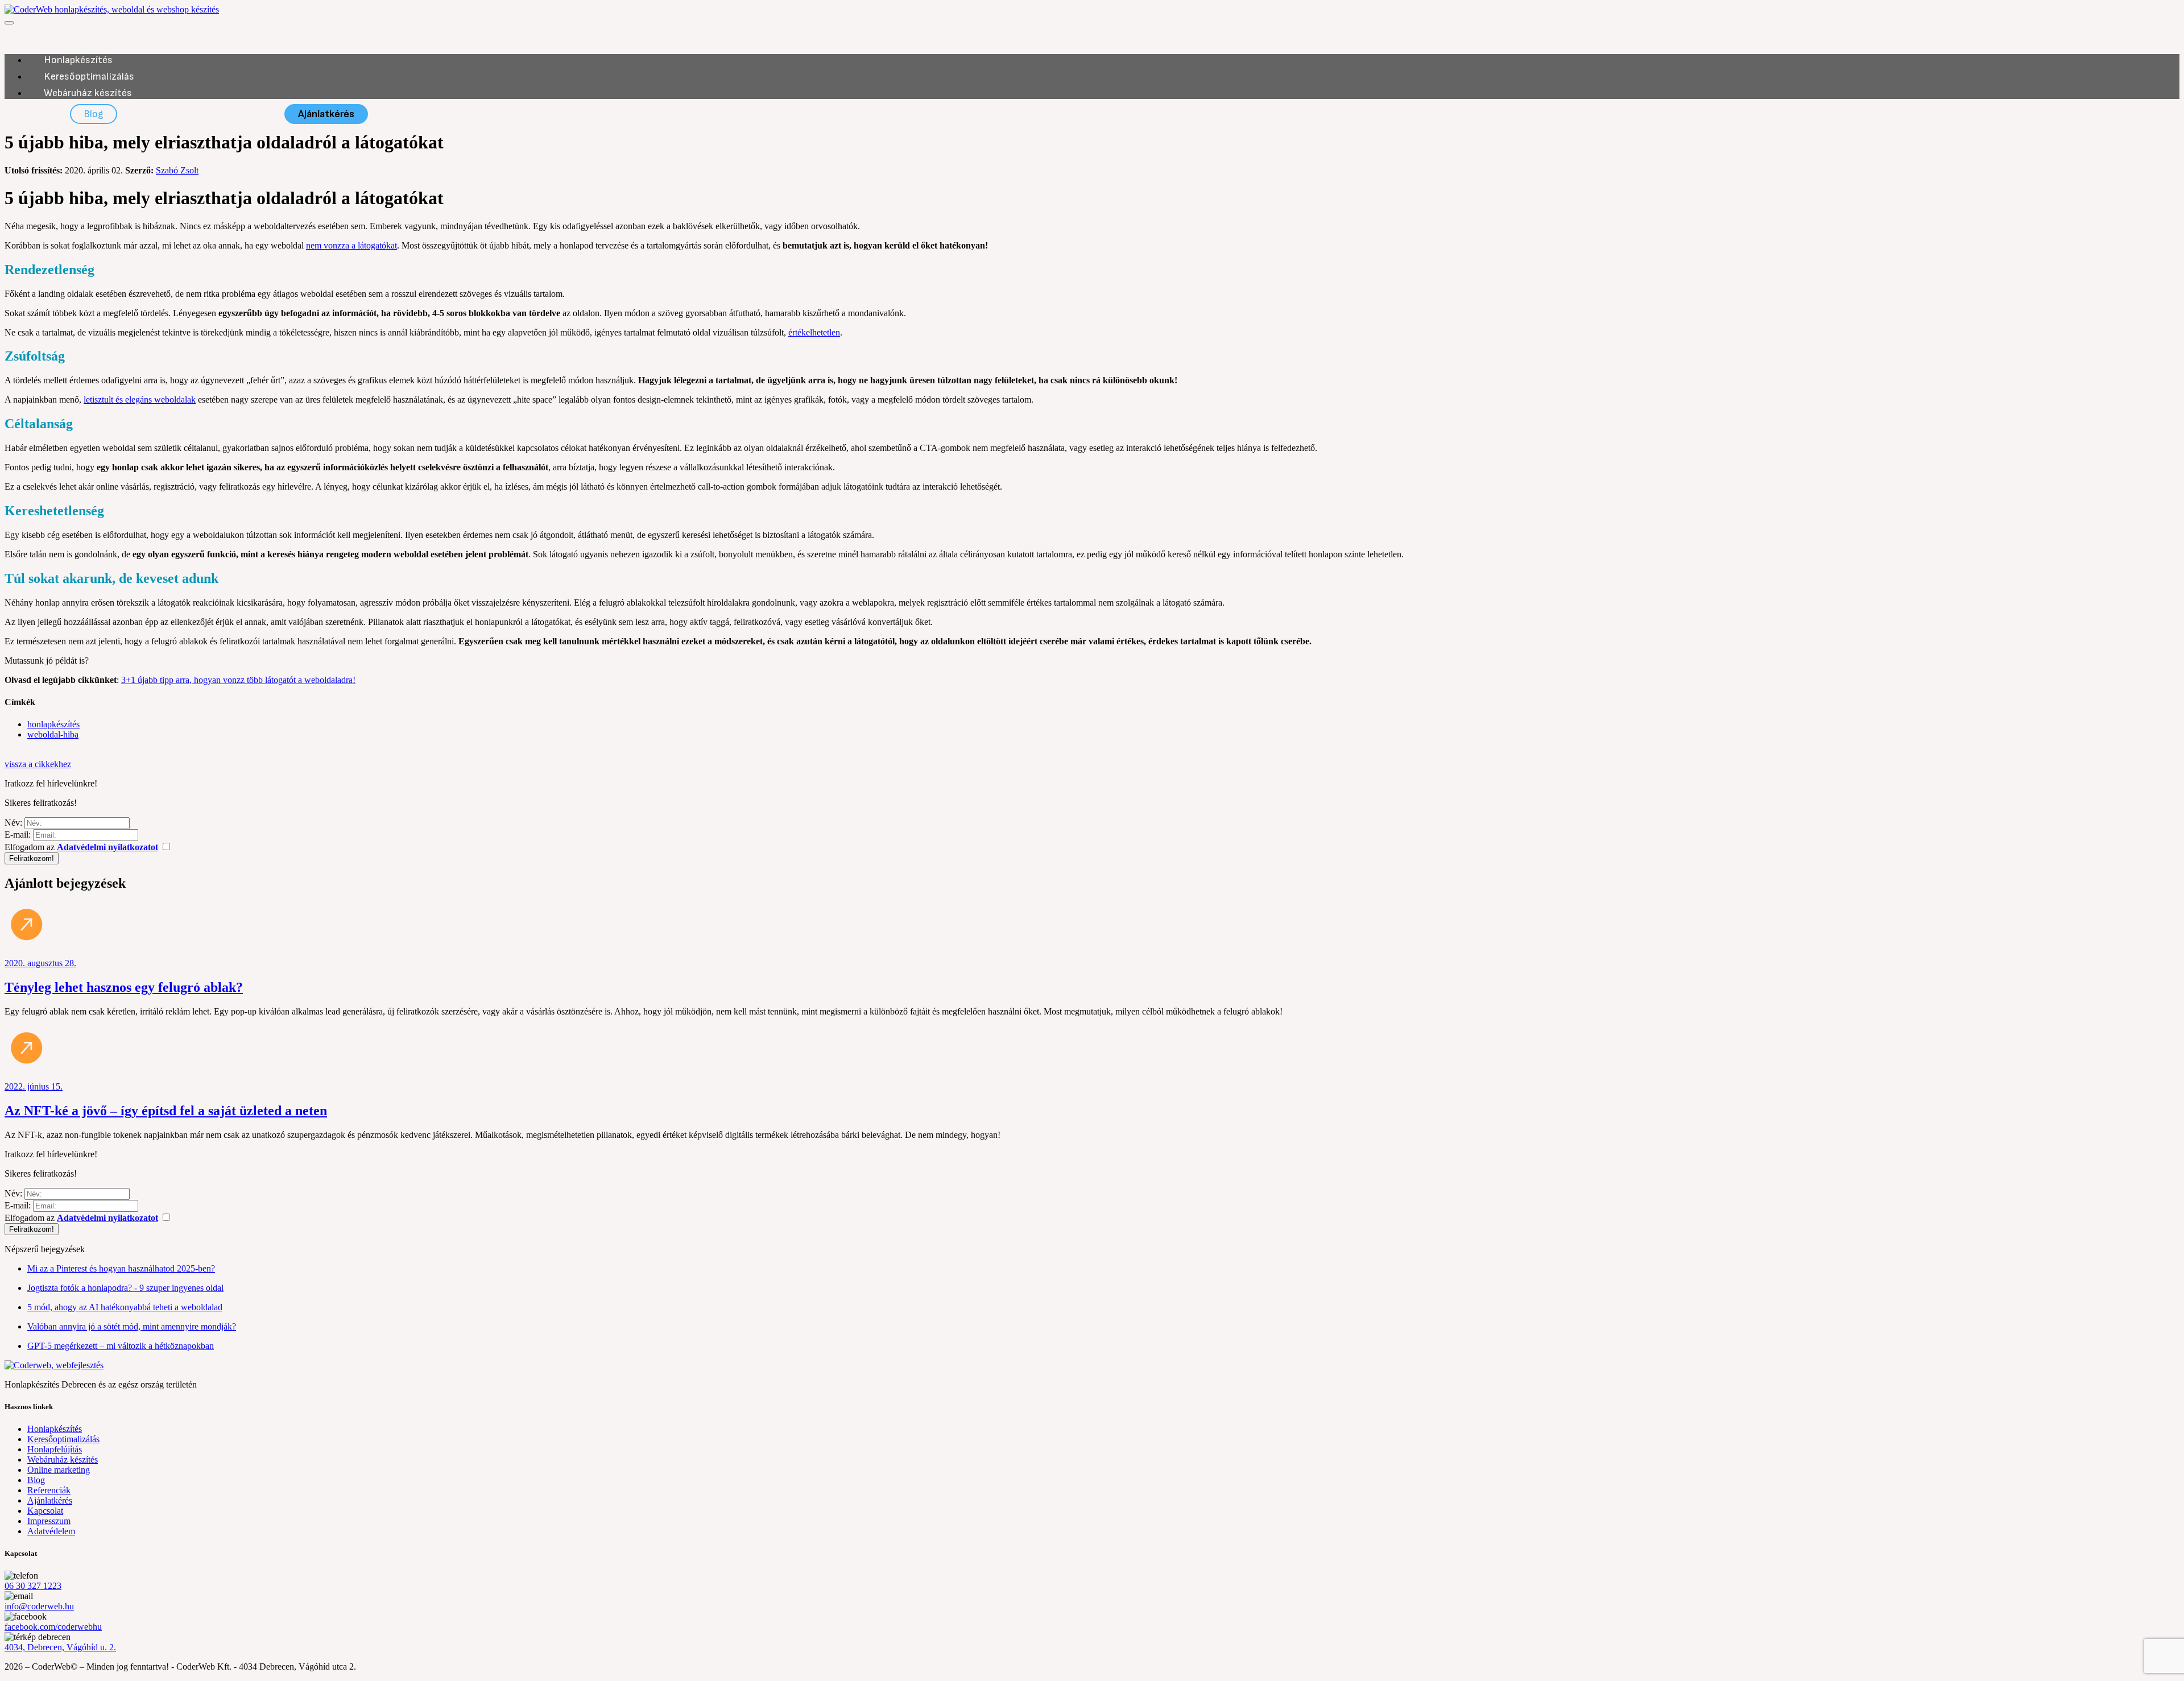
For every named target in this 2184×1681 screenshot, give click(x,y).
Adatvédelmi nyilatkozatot (107, 847)
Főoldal (37, 35)
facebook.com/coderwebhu (53, 1627)
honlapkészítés (53, 724)
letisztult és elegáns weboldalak (140, 399)
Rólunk (36, 114)
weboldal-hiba (53, 734)
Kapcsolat (243, 114)
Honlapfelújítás (55, 1449)
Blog (94, 114)
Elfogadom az (81, 847)
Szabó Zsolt (177, 170)
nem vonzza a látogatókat (351, 245)
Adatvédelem (51, 1531)
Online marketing (59, 1470)
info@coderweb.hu (39, 1606)
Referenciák (162, 114)
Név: (13, 823)
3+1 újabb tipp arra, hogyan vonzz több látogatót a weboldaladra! (238, 680)
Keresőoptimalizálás (89, 76)
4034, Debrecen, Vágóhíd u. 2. (60, 1647)
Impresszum (49, 1521)
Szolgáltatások (119, 35)
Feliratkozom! (32, 858)
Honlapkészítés (78, 60)
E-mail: (18, 835)
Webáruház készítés (88, 93)
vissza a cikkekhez (38, 764)
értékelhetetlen (814, 332)
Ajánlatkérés (326, 114)
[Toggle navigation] (9, 23)
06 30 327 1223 (33, 1586)
